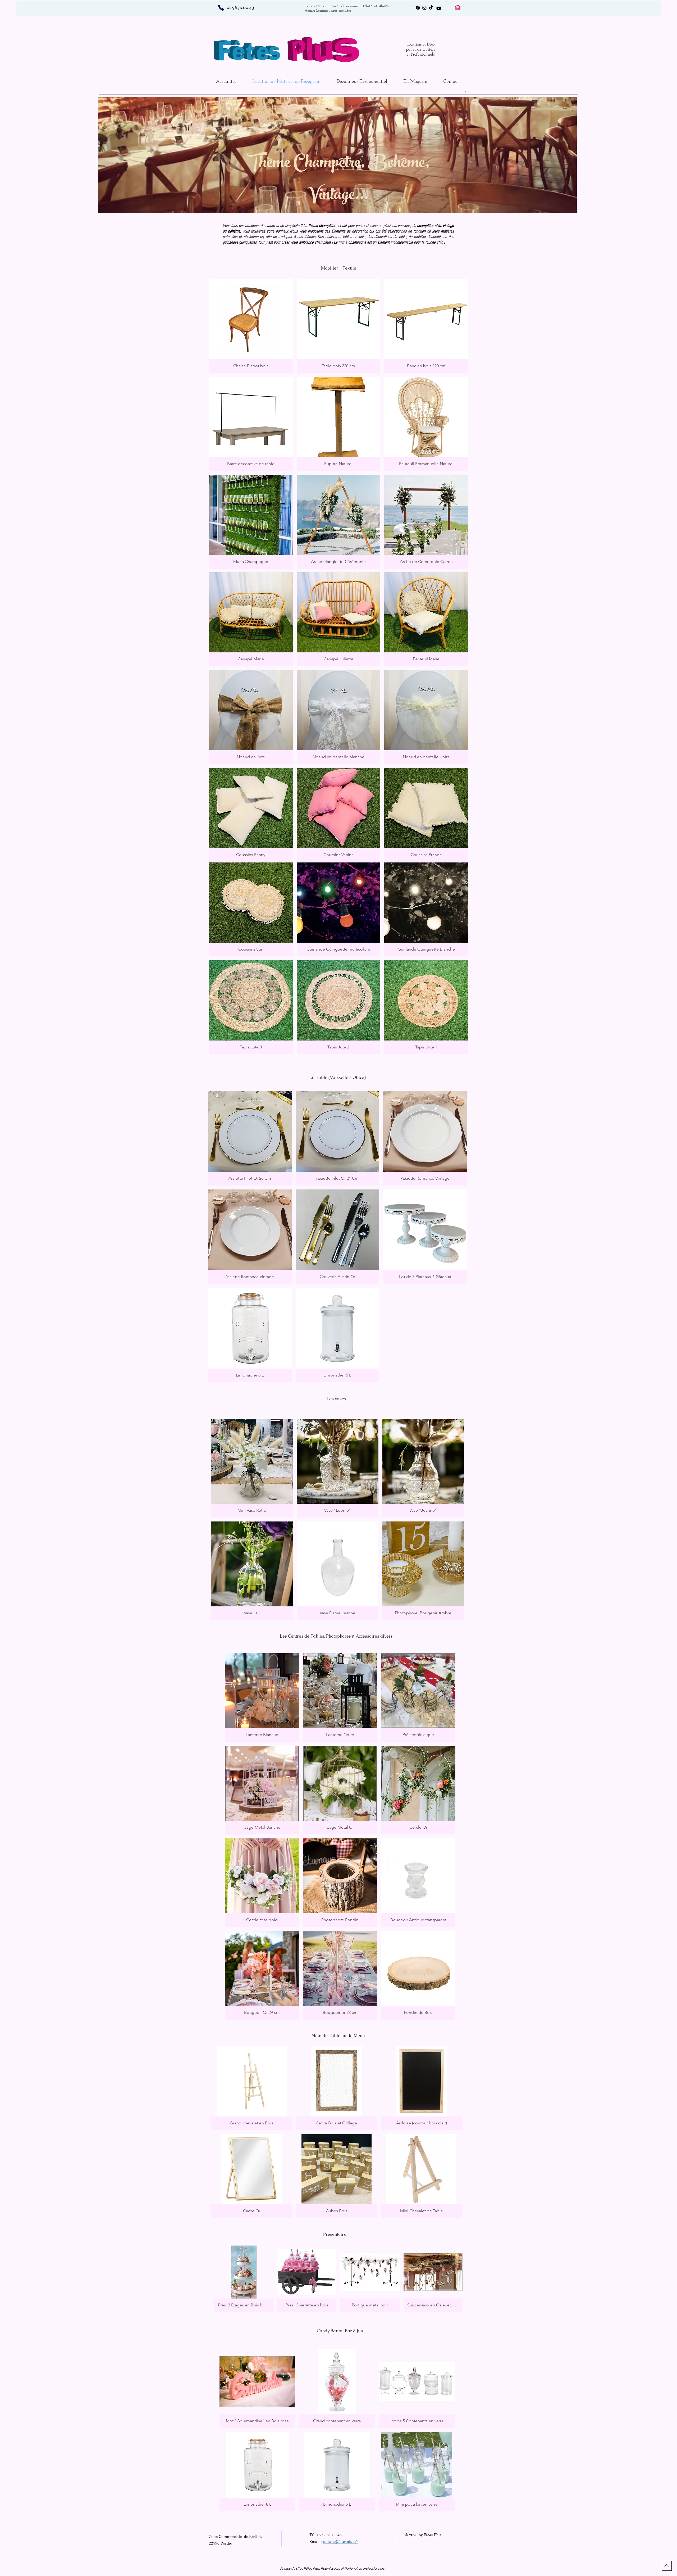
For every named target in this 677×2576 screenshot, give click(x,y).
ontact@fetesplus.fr (341, 2542)
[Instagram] (424, 8)
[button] (463, 91)
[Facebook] (418, 8)
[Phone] (221, 8)
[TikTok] (431, 8)
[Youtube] (439, 8)
